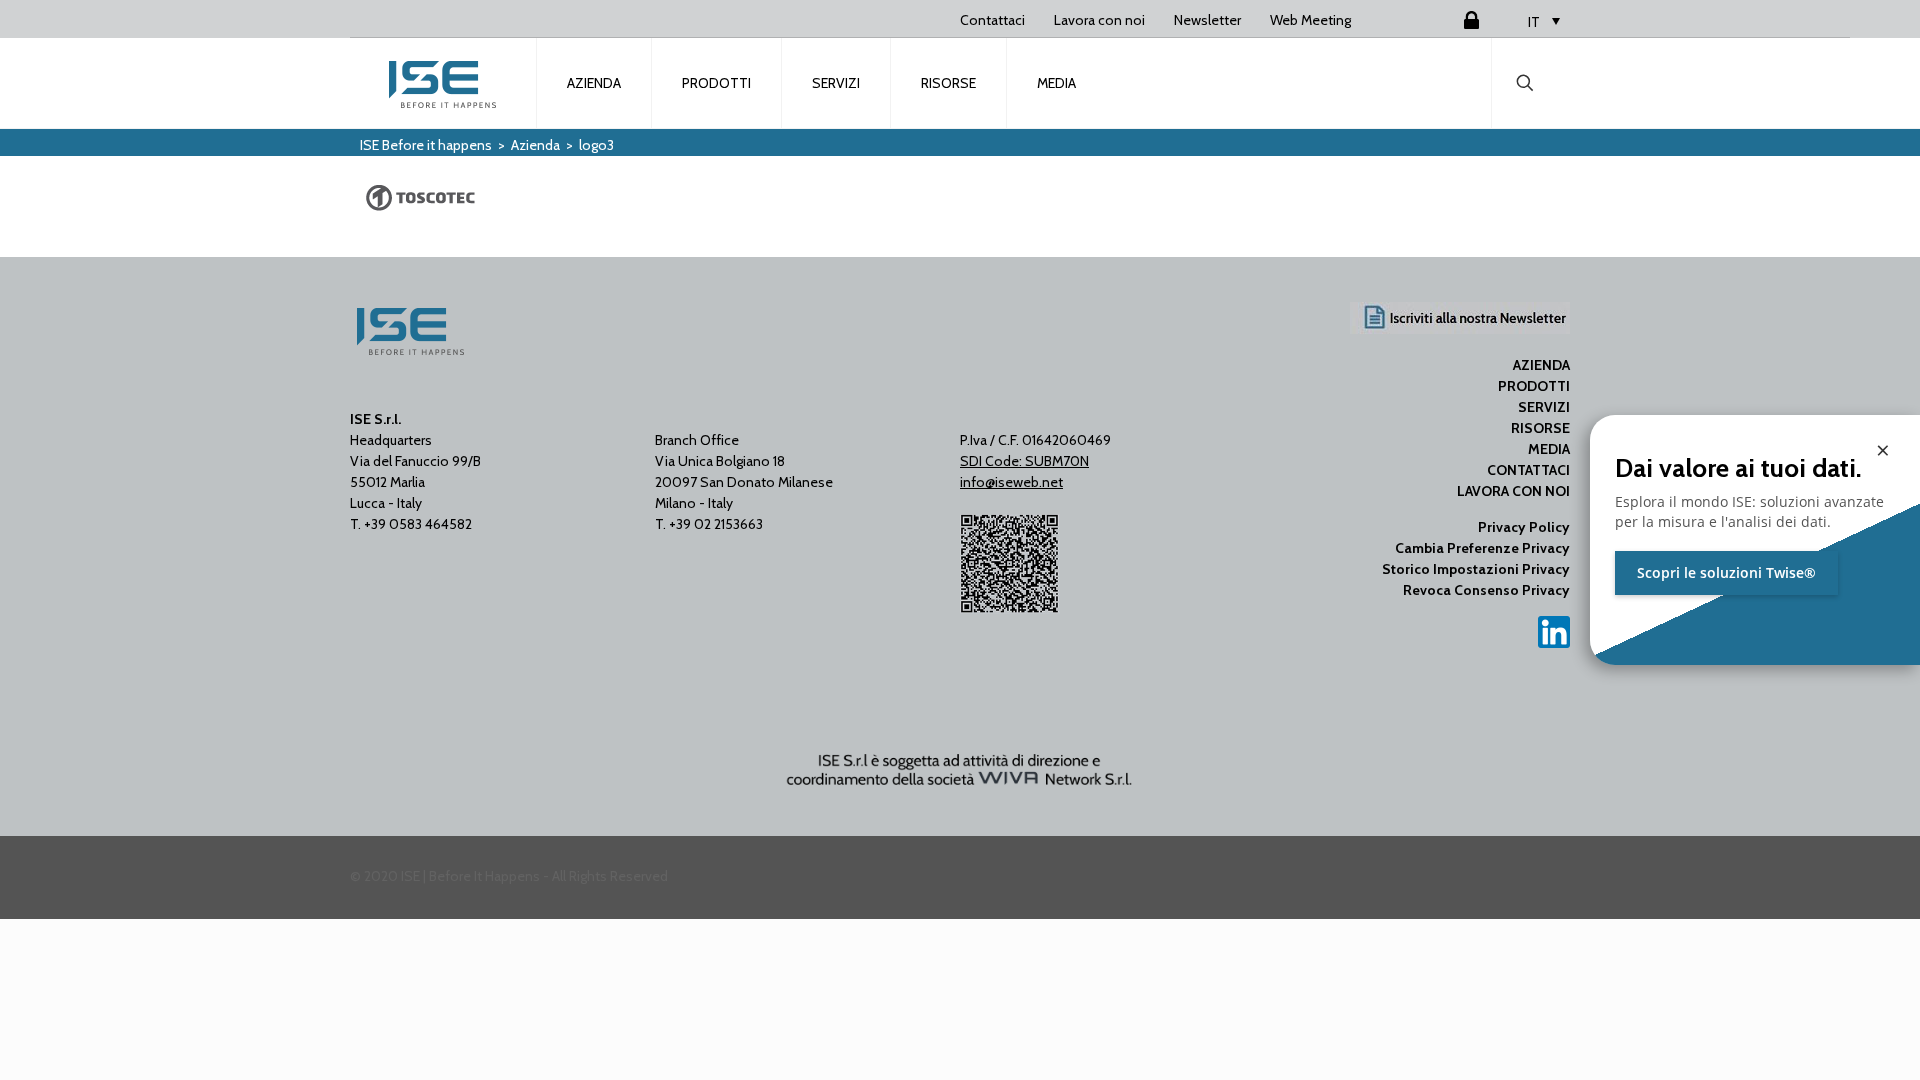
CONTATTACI (1528, 470)
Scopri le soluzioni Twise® (1726, 572)
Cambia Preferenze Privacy (1482, 548)
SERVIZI (1544, 407)
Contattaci (992, 20)
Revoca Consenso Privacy (1486, 590)
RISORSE (1540, 428)
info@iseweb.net (1011, 482)
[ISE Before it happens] (444, 83)
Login (1447, 20)
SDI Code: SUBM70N (1024, 461)
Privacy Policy (1524, 527)
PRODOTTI (1534, 386)
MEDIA (1549, 449)
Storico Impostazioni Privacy (1476, 569)
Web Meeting (1310, 20)
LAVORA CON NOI (1513, 491)
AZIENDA (1541, 365)
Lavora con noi (1099, 20)
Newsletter (1207, 20)
